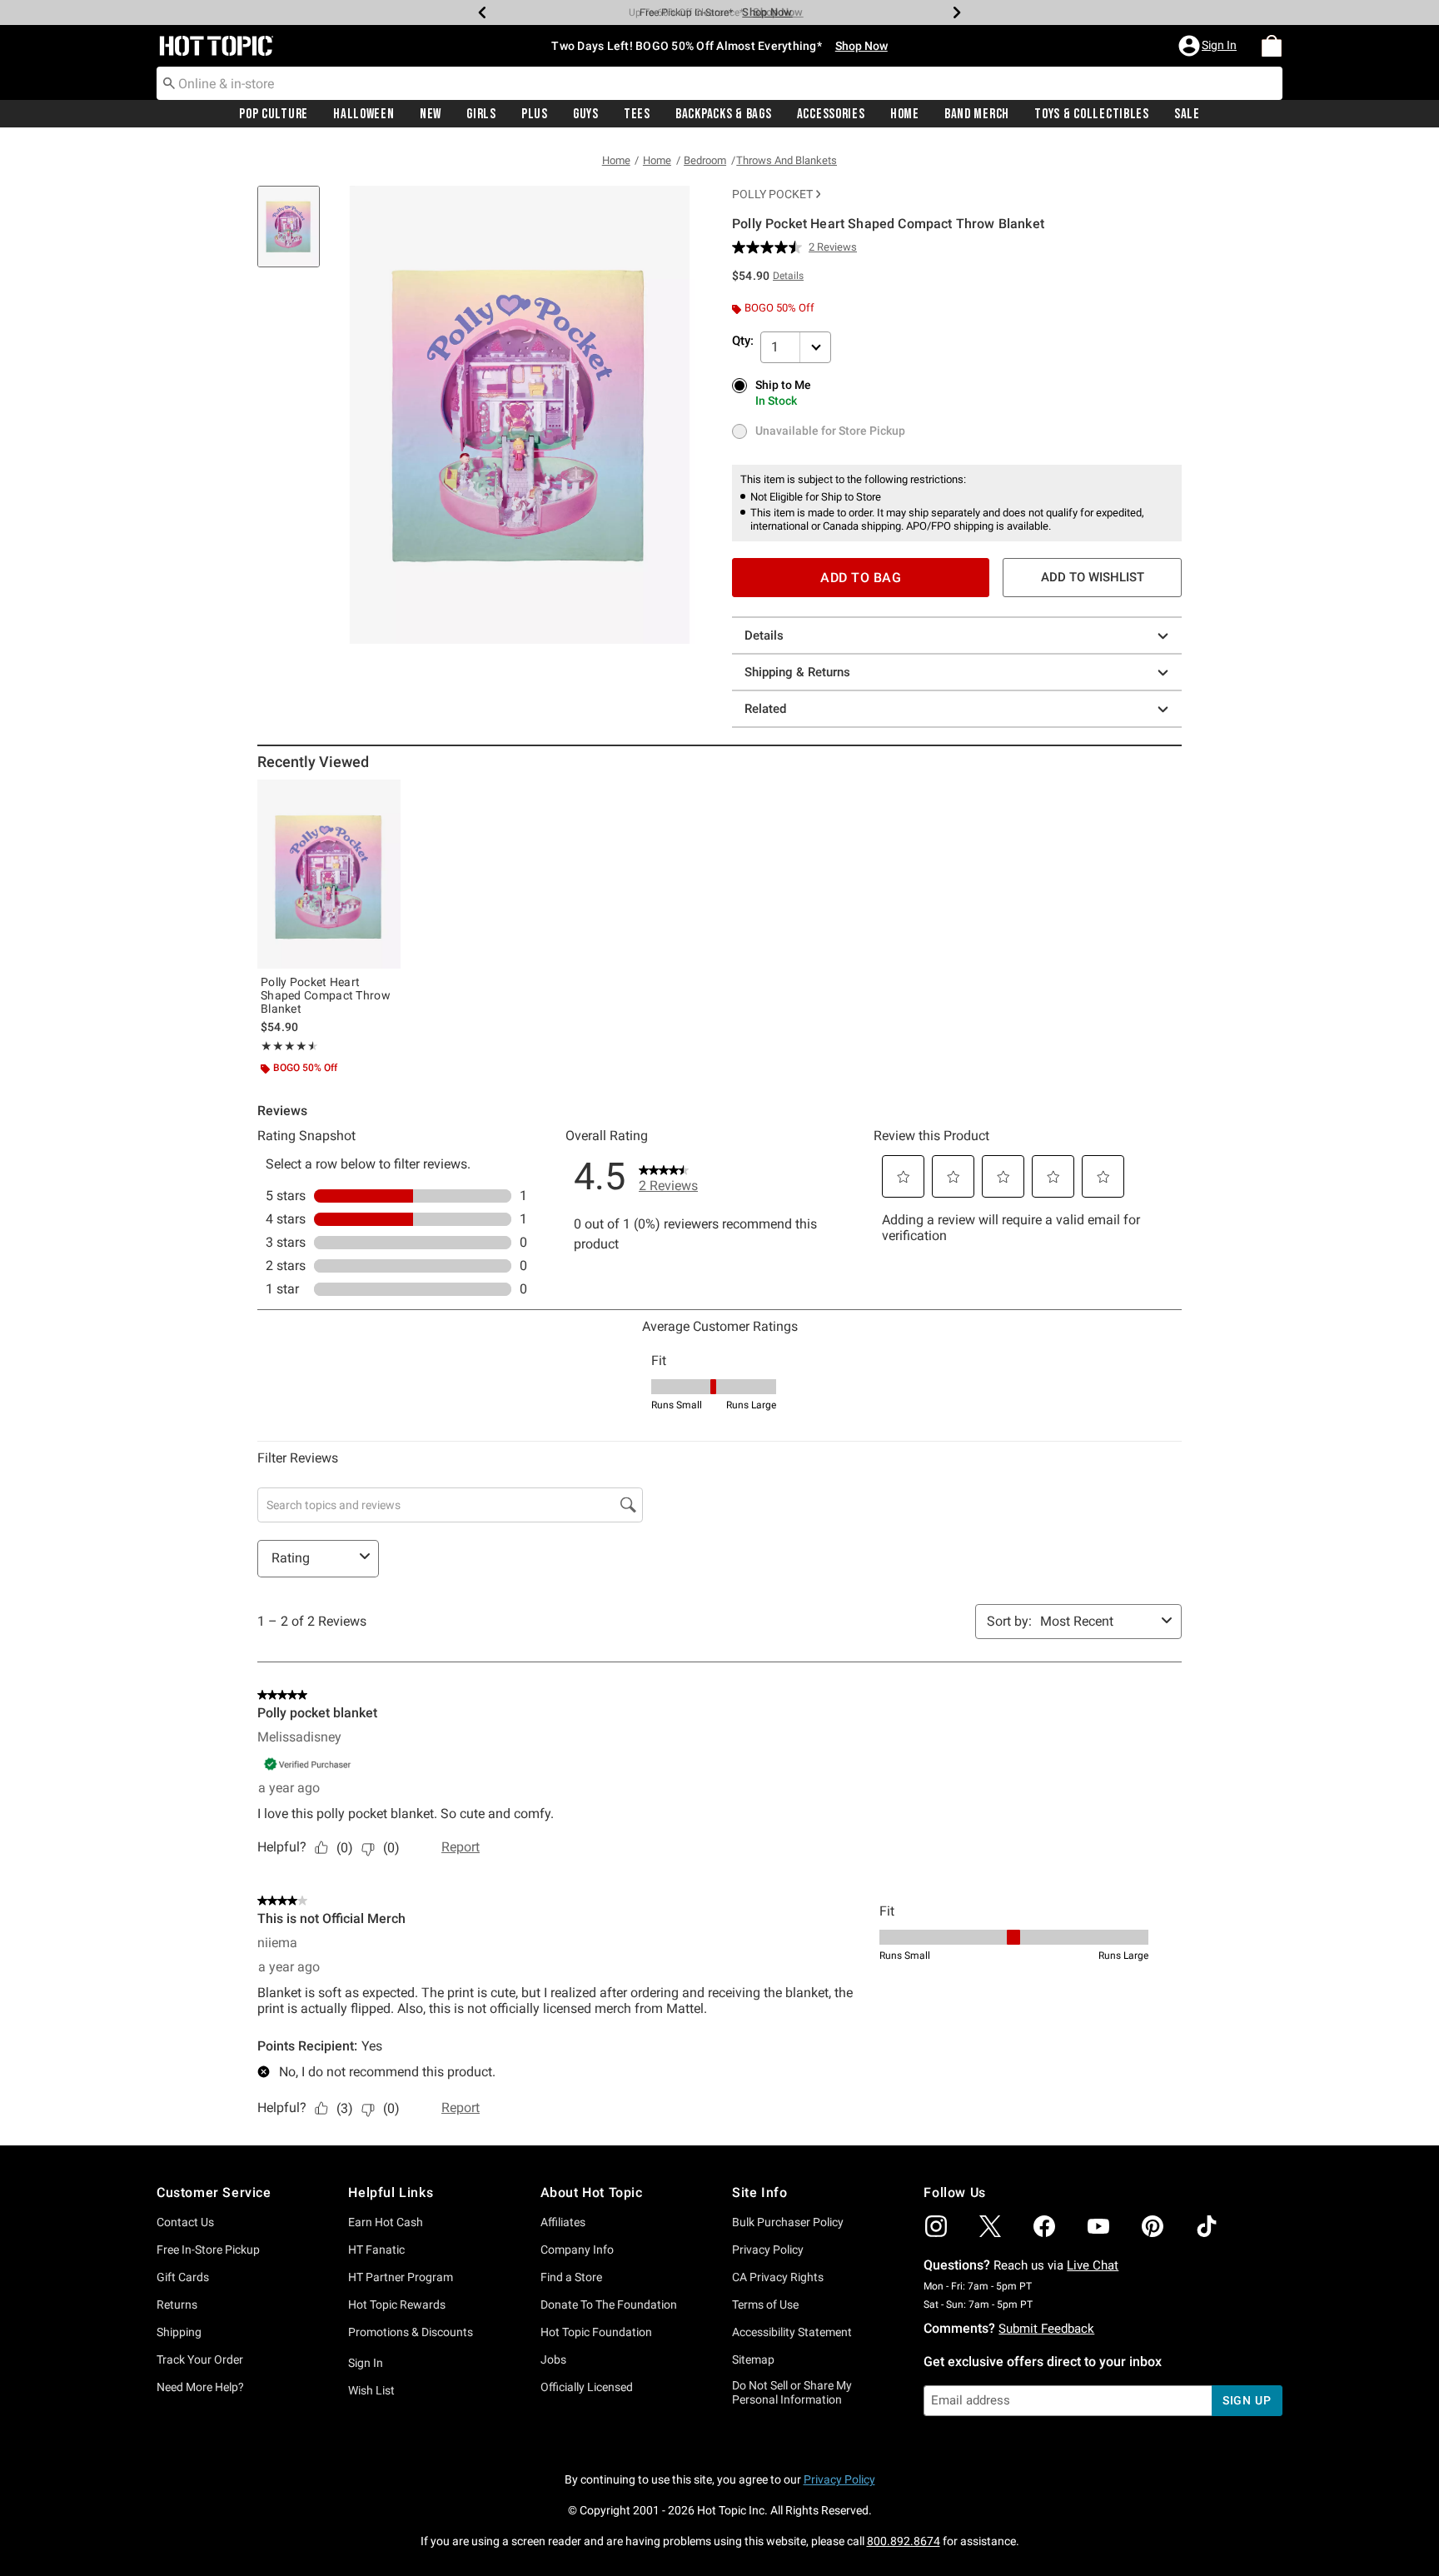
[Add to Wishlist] (384, 796)
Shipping (179, 2332)
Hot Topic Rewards (397, 2304)
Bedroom (705, 160)
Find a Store (571, 2277)
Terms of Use (765, 2304)
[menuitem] (1272, 46)
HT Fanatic (376, 2250)
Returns (177, 2304)
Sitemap (753, 2359)
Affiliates (563, 2222)
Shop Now (767, 12)
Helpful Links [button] (391, 2192)
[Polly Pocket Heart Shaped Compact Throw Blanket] (329, 874)
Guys (586, 114)
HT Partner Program (401, 2277)
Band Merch (977, 114)
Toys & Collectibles (1092, 114)
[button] (1209, 46)
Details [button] (788, 276)
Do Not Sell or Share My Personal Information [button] (792, 2392)
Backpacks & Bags (724, 114)
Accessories (831, 114)
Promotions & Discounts (411, 2332)
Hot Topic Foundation (596, 2332)
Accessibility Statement (792, 2332)
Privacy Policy (768, 2250)
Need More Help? (200, 2387)
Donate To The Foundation (609, 2304)
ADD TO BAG (861, 578)
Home (905, 114)
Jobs (553, 2359)
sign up (1247, 2400)
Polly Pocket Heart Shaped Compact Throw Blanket (326, 995)
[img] (936, 2226)
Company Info (577, 2250)
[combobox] (719, 83)
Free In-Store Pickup (208, 2250)
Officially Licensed (587, 2387)
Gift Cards (183, 2277)
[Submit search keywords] (169, 82)
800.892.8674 (904, 2541)
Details (764, 635)
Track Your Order (200, 2359)
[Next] (957, 12)
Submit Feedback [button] (1046, 2329)
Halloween (363, 114)
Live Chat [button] (1093, 2265)
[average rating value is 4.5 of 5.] (770, 247)
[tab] (295, 235)
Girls (481, 114)
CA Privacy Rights (778, 2277)
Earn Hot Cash (386, 2222)
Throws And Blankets (787, 160)
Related (765, 709)
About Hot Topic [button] (592, 2192)
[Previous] (482, 12)
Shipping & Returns (797, 672)
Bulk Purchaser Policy (788, 2222)
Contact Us (185, 2222)
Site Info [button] (759, 2192)
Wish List (371, 2390)
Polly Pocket (772, 194)
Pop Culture (274, 114)
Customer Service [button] (214, 2192)
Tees (637, 114)
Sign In (366, 2363)
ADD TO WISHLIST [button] (1093, 577)
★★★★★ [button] (287, 1046)
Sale (1187, 114)
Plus (535, 114)
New (431, 114)
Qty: (743, 341)
